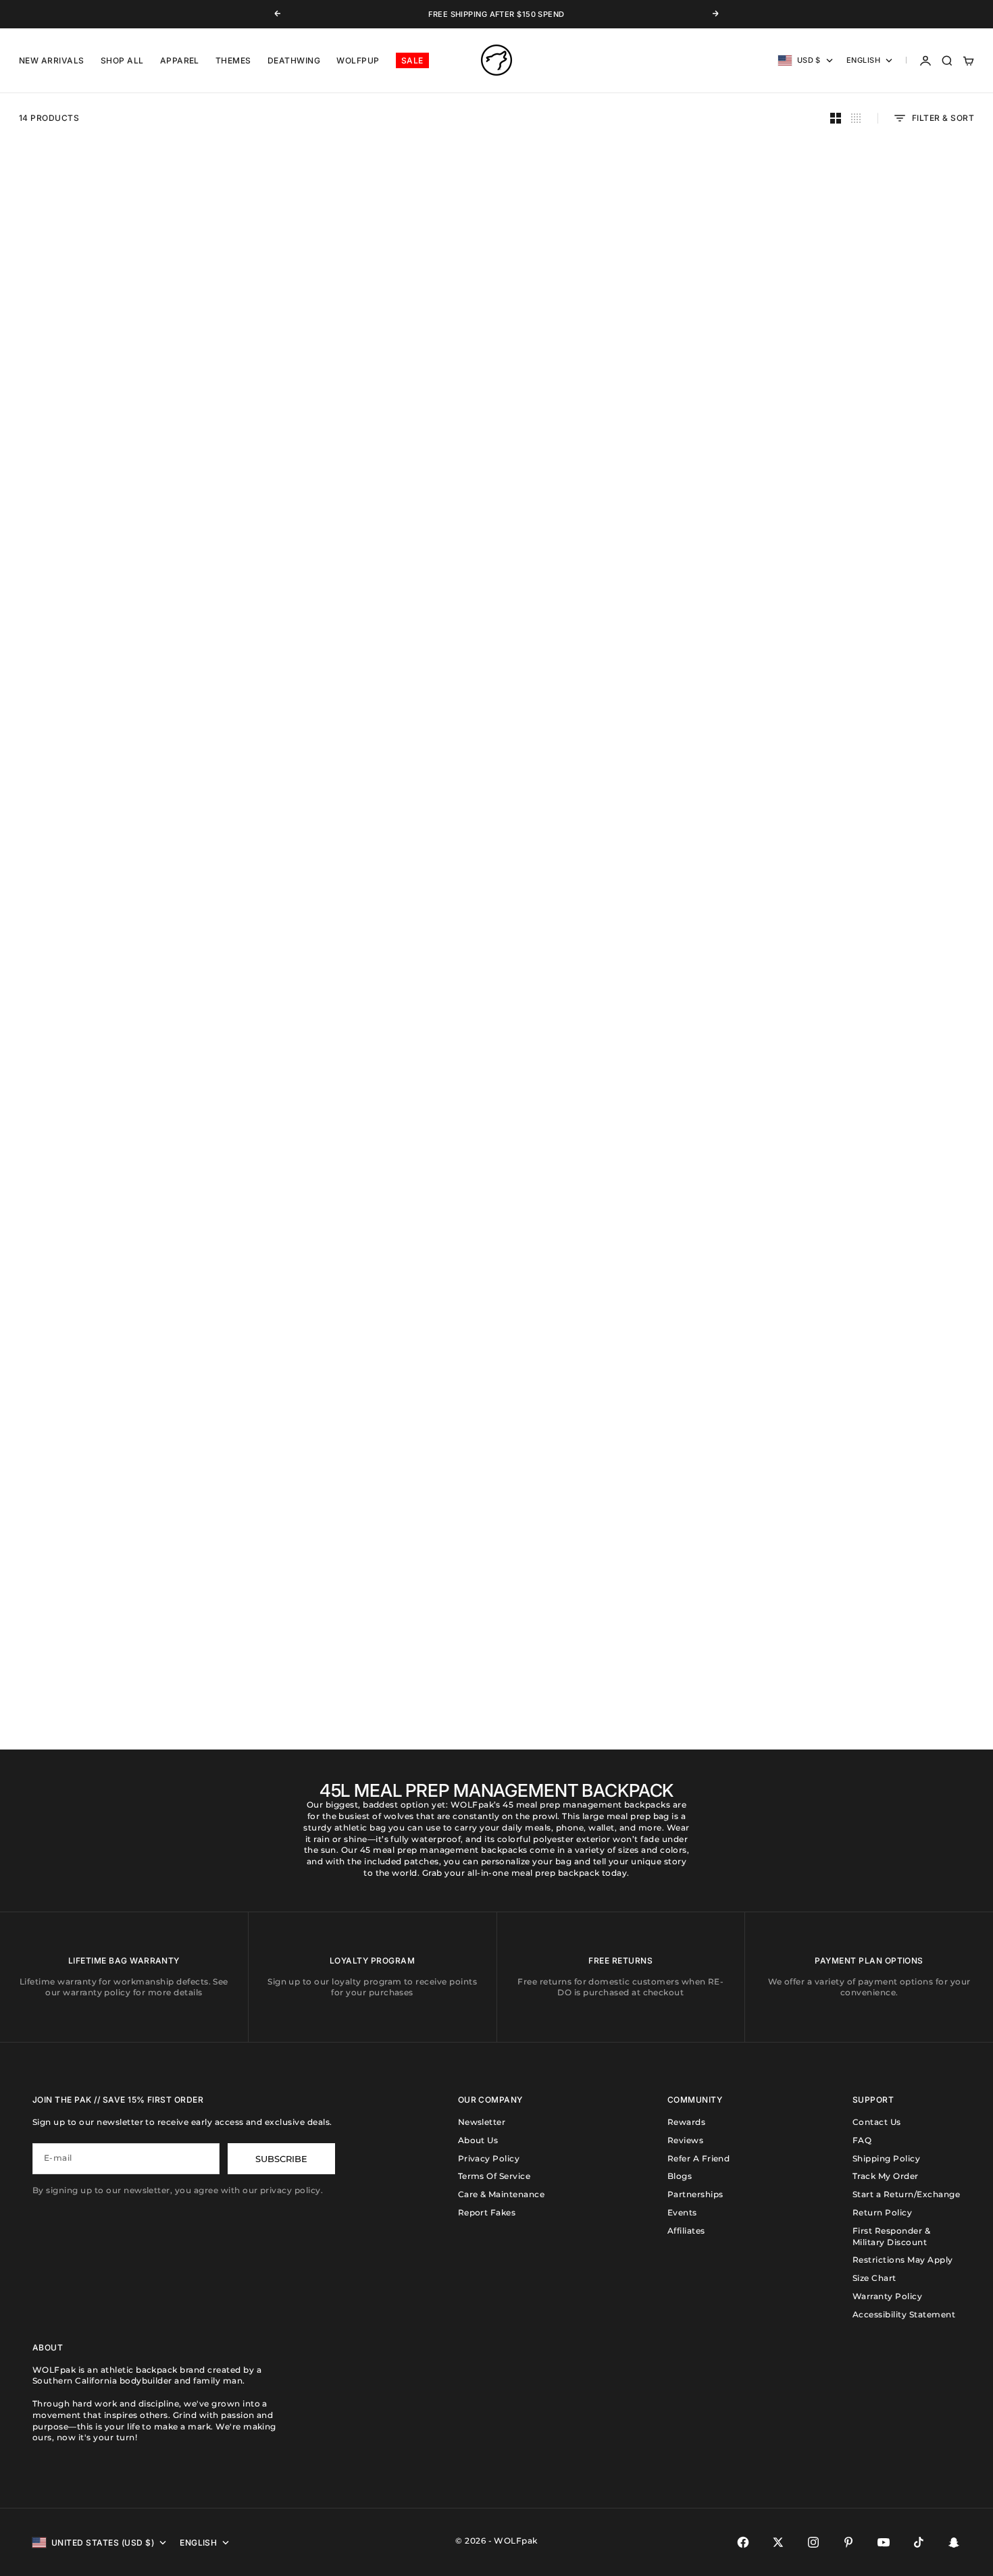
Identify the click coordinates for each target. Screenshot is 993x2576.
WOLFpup (358, 60)
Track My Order (886, 2176)
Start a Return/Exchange (906, 2194)
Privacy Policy (489, 2158)
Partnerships (695, 2194)
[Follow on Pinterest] (848, 2542)
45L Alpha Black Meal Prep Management (123, 404)
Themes (233, 60)
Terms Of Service (494, 2176)
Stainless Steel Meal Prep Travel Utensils (372, 1322)
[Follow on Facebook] (743, 2542)
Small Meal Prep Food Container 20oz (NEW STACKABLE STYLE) (870, 1327)
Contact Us (877, 2122)
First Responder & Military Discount (891, 2236)
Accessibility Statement (904, 2314)
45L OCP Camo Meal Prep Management (621, 1020)
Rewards (686, 2122)
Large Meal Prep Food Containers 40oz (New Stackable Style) (123, 1327)
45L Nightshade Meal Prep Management (372, 404)
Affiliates (686, 2231)
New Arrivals (52, 60)
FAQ (862, 2140)
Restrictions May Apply (903, 2260)
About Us (478, 2140)
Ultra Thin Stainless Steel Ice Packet (123, 1635)
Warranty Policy (887, 2296)
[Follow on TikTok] (919, 2542)
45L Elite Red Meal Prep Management (870, 717)
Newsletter (482, 2122)
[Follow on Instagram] (813, 2542)
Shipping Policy (886, 2158)
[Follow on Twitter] (778, 2542)
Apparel (180, 60)
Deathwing (294, 60)
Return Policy (882, 2212)
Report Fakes (487, 2212)
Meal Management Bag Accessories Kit (870, 1020)
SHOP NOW (56, 966)
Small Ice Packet (372, 1635)
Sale (412, 60)
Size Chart (874, 2278)
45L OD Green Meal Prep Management (621, 717)
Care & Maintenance (502, 2194)
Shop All (122, 60)
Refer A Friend (699, 2158)
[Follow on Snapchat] (954, 2542)
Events (682, 2212)
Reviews (685, 2140)
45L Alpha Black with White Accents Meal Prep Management (621, 409)
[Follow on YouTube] (884, 2542)
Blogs (680, 2176)
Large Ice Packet (621, 1322)
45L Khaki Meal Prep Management (870, 404)
